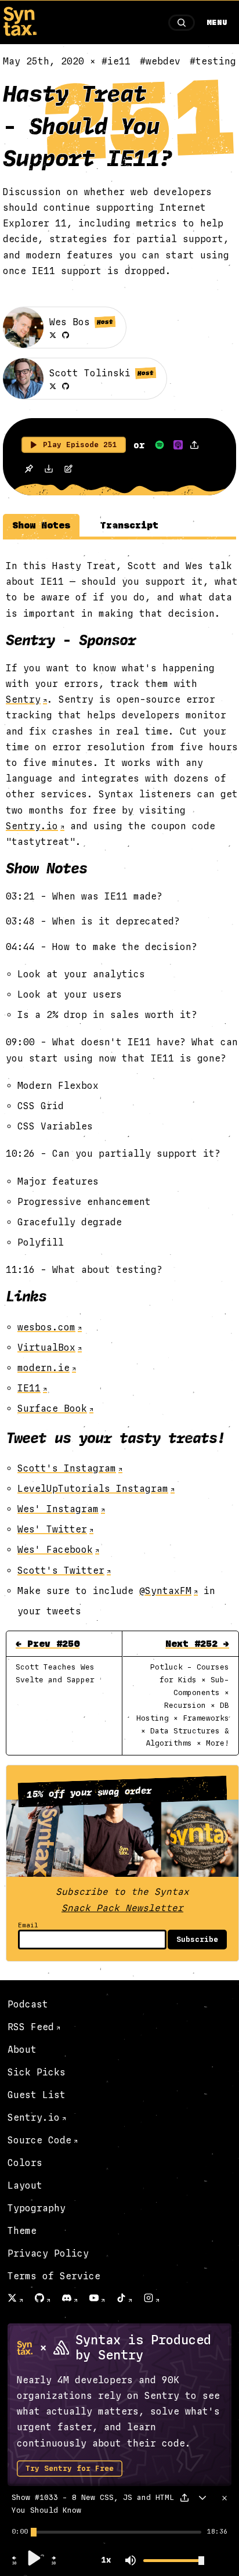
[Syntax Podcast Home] (20, 33)
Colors (25, 2163)
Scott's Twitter (61, 1571)
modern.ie (44, 1368)
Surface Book (52, 1408)
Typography (37, 2208)
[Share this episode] (194, 445)
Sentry (23, 699)
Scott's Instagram (67, 1468)
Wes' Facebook (55, 1550)
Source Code (39, 2140)
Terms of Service (54, 2276)
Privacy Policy (48, 2253)
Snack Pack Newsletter (122, 1908)
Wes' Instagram (58, 1509)
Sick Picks (37, 2072)
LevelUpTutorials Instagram (93, 1489)
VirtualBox (46, 1348)
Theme (22, 2231)
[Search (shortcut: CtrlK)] (182, 23)
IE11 (29, 1388)
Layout (25, 2185)
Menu (217, 23)
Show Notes (41, 525)
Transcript (129, 525)
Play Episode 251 (80, 445)
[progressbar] (20, 2532)
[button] (15, 2563)
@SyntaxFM (165, 1591)
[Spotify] (160, 445)
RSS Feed (31, 2027)
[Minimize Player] (202, 2498)
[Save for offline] (29, 469)
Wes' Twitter (52, 1529)
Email (28, 1925)
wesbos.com (46, 1327)
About (22, 2050)
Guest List (37, 2095)
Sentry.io (32, 826)
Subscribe (197, 1940)
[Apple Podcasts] (178, 445)
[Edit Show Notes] (68, 470)
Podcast (28, 2004)
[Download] (49, 470)
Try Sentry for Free (70, 2469)
